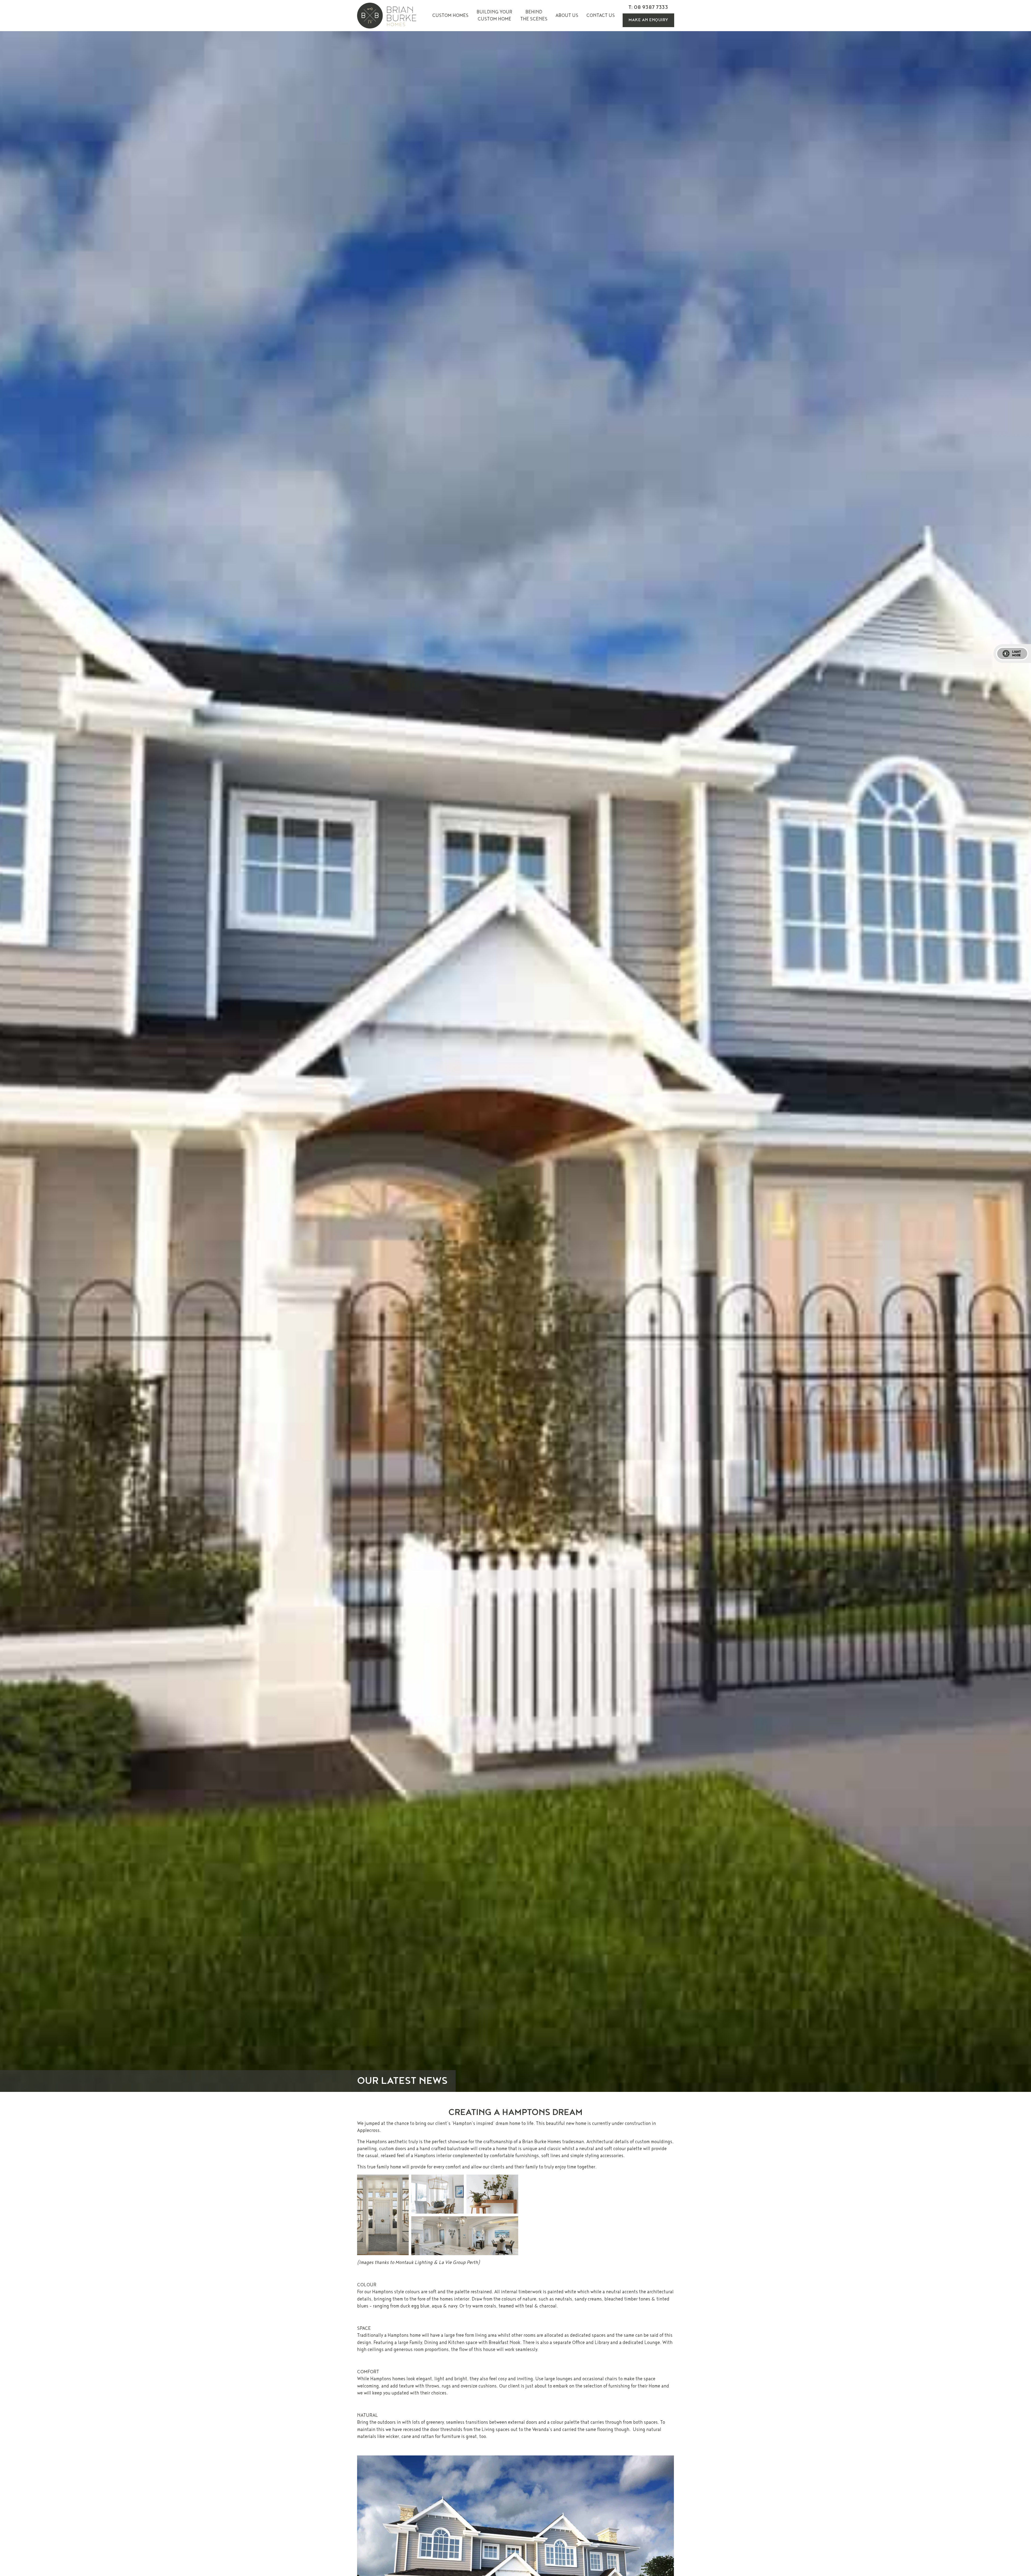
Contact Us (601, 15)
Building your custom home (494, 15)
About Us (567, 15)
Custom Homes (450, 15)
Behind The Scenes (534, 15)
